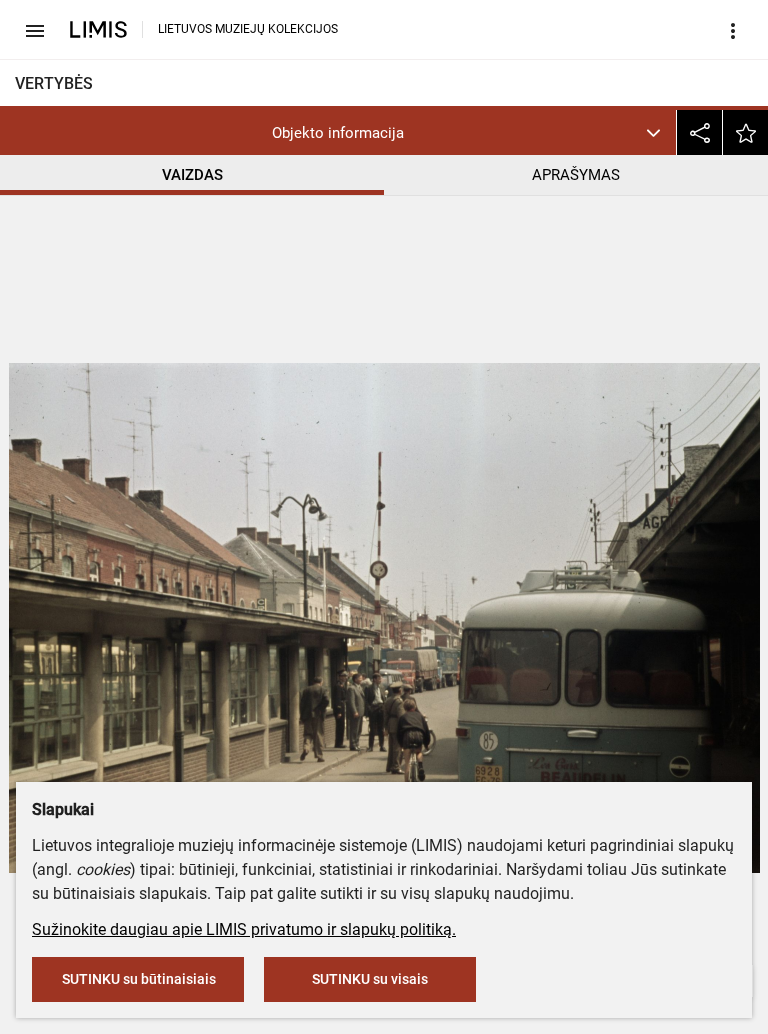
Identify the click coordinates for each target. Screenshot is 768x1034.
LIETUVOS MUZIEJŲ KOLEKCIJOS (248, 29)
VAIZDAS (192, 175)
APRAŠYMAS (576, 175)
